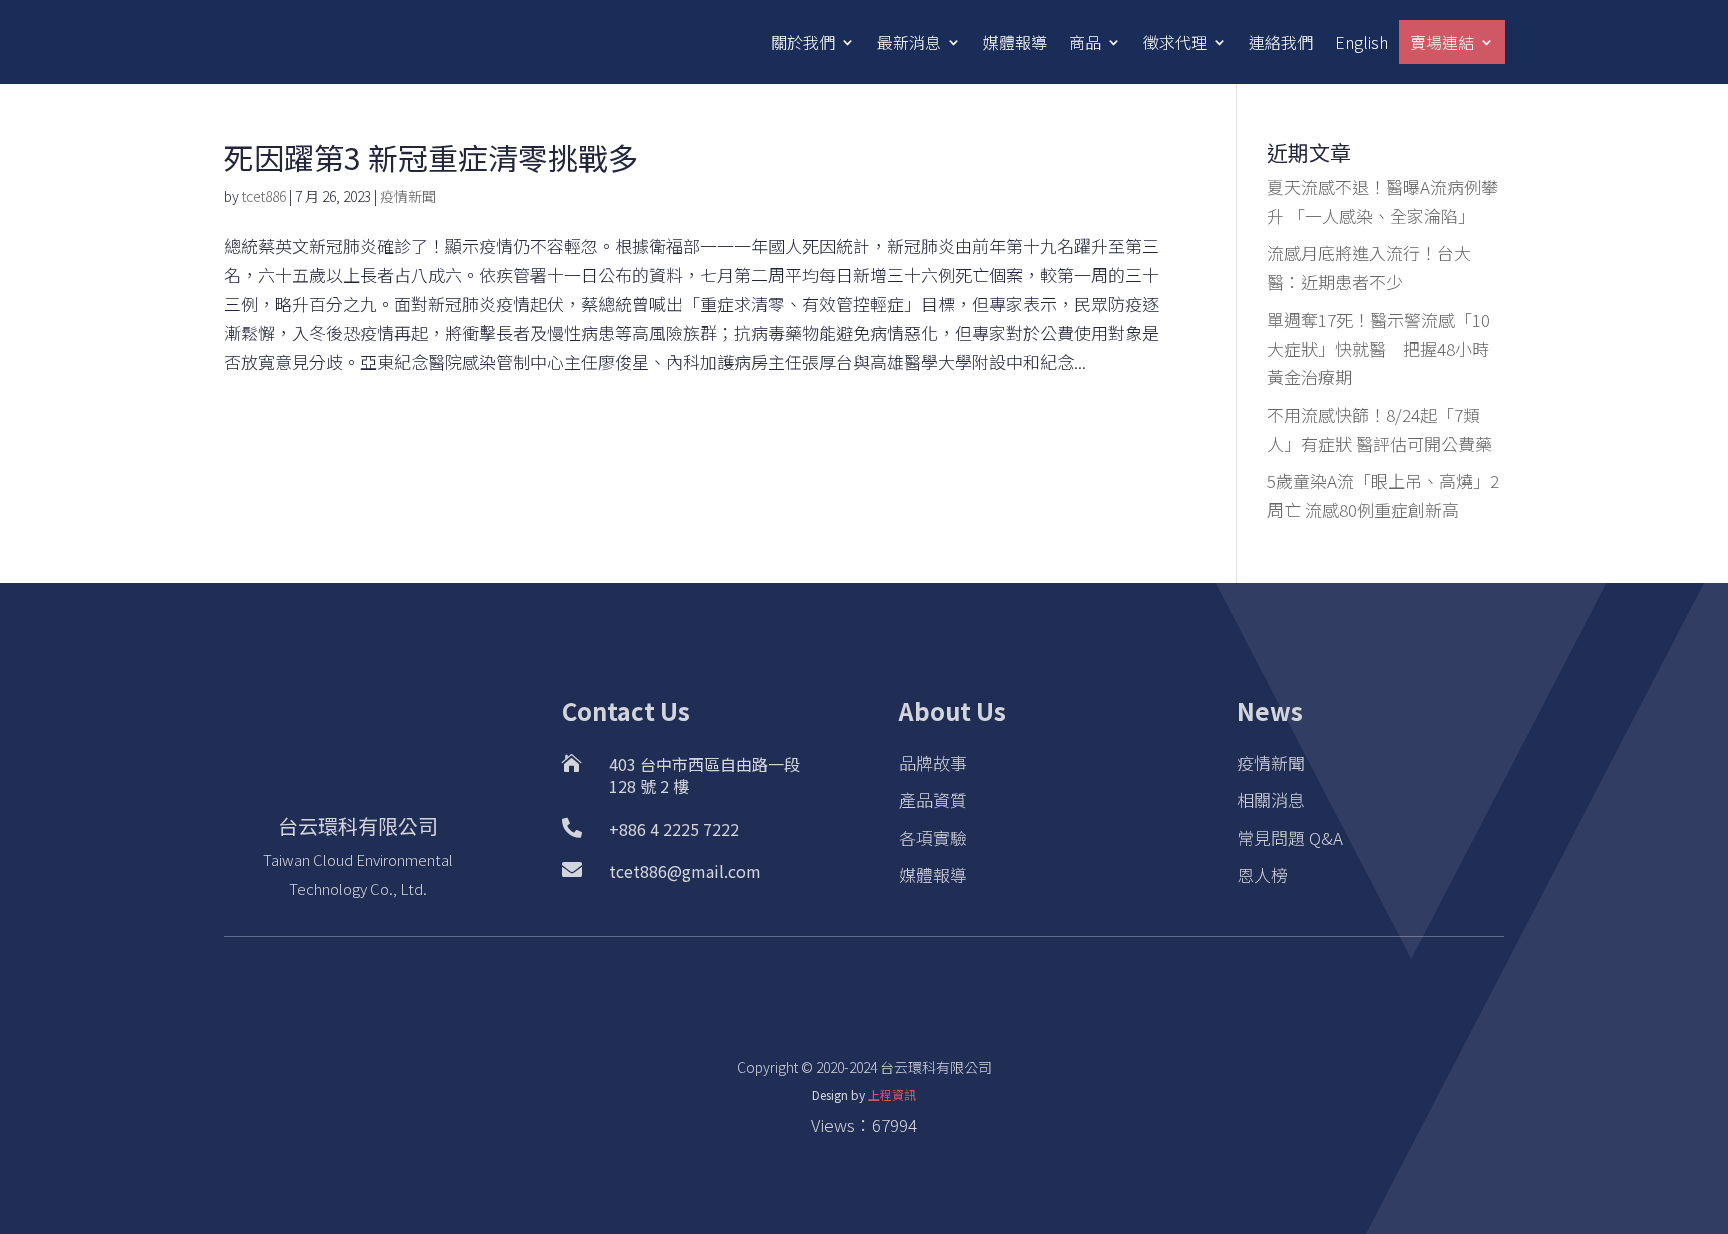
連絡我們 (1281, 42)
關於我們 (803, 42)
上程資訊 (892, 1094)
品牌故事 (933, 762)
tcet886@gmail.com (685, 871)
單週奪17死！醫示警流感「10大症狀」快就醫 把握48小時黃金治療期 (1378, 348)
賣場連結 (1442, 42)
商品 (1085, 42)
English (1361, 42)
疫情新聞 (408, 196)
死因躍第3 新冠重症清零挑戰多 (431, 157)
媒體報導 (1015, 42)
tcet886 (264, 196)
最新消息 (909, 42)
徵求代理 (1175, 42)
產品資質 (933, 799)
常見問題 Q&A (1290, 837)
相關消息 (1271, 799)
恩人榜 (1262, 874)
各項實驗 (933, 837)
